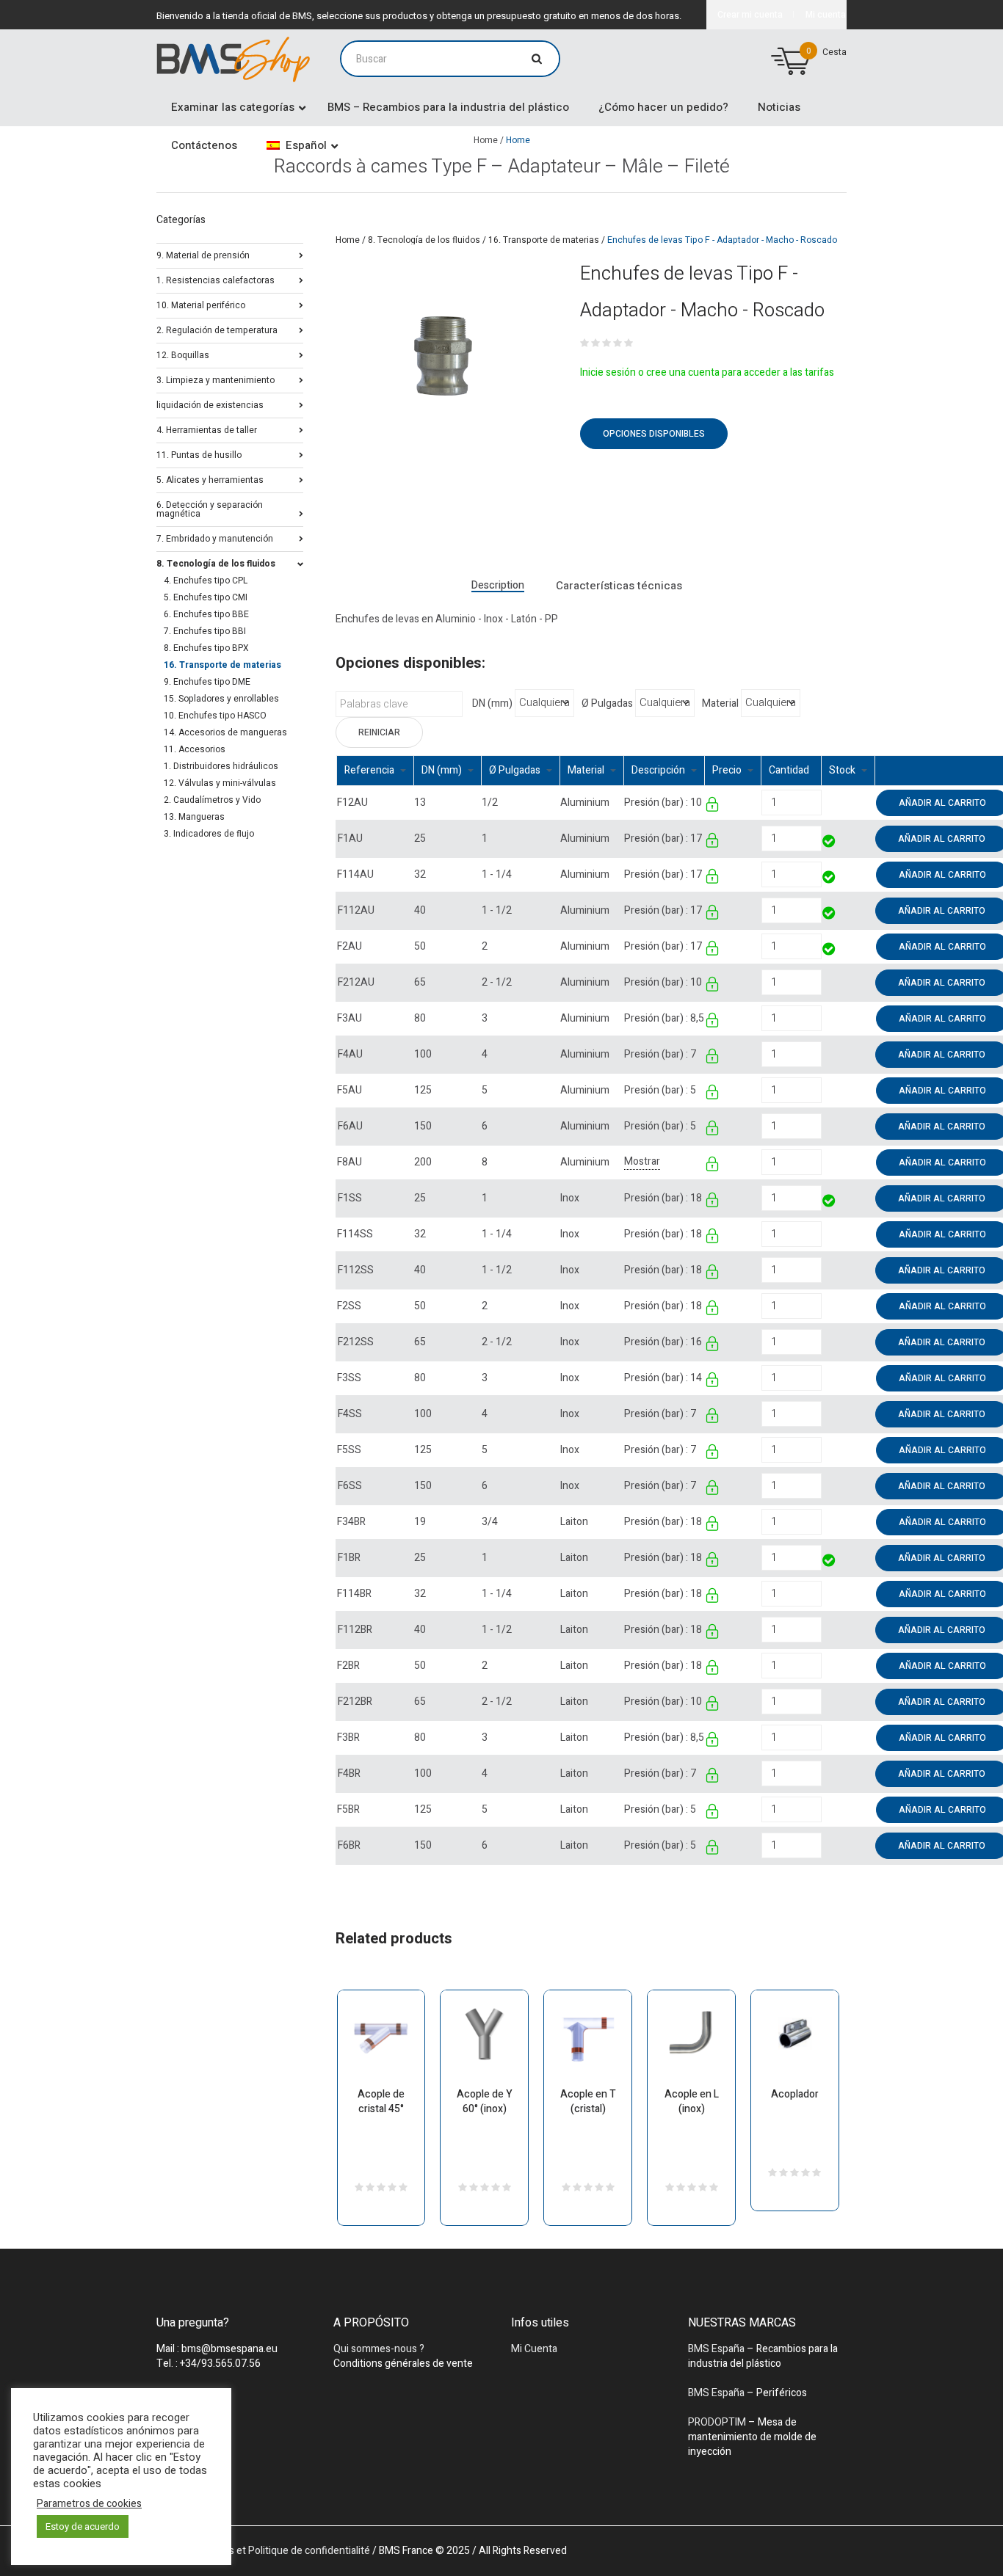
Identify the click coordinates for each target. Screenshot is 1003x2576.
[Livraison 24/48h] (830, 843)
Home (348, 240)
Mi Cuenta (534, 2349)
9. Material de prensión (203, 254)
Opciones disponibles (654, 434)
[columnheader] (376, 770)
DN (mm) (492, 704)
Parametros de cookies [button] (89, 2504)
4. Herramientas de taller (207, 429)
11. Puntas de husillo (199, 454)
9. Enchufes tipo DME (207, 682)
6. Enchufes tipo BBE (206, 614)
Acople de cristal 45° (381, 2102)
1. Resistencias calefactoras (216, 279)
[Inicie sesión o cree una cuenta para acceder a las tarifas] (713, 807)
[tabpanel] (443, 363)
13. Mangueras (194, 817)
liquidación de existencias (210, 404)
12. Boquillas (183, 354)
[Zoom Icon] (443, 363)
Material (720, 704)
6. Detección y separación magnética (210, 508)
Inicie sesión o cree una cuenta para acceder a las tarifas (707, 372)
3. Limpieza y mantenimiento (216, 379)
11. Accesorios (195, 749)
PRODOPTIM (717, 2422)
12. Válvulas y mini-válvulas (220, 783)
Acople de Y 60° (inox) (485, 2102)
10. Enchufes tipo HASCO (215, 716)
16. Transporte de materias (544, 240)
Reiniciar (379, 732)
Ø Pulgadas (607, 704)
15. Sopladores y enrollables (221, 699)
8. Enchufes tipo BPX (206, 648)
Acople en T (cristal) (588, 2102)
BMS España (716, 2349)
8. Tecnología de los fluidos (424, 240)
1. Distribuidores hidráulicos (221, 766)
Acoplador (795, 2094)
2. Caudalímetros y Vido (212, 800)
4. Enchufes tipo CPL (206, 581)
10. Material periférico (201, 304)
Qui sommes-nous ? (379, 2349)
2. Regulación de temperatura (217, 329)
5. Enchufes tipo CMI (206, 597)
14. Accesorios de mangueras (225, 732)
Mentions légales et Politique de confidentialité (263, 2551)
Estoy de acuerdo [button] (83, 2526)
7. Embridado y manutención (215, 538)
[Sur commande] (823, 803)
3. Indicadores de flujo (209, 834)
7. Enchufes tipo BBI (205, 631)
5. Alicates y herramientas (210, 479)
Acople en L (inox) (692, 2102)
